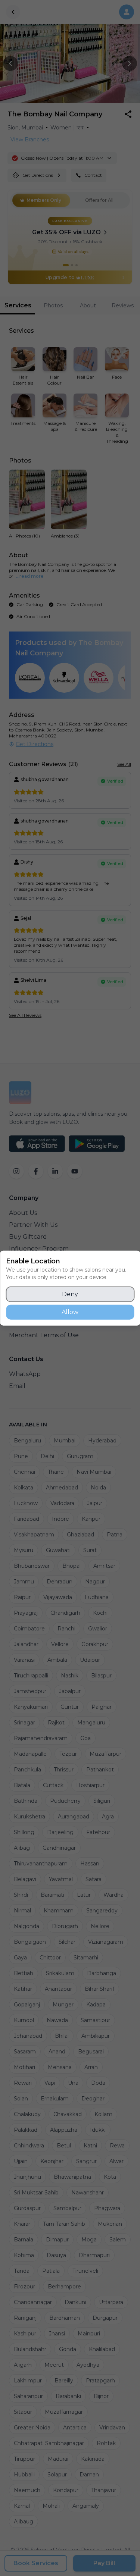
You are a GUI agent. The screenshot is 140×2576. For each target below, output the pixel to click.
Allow (70, 1312)
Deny (70, 1294)
